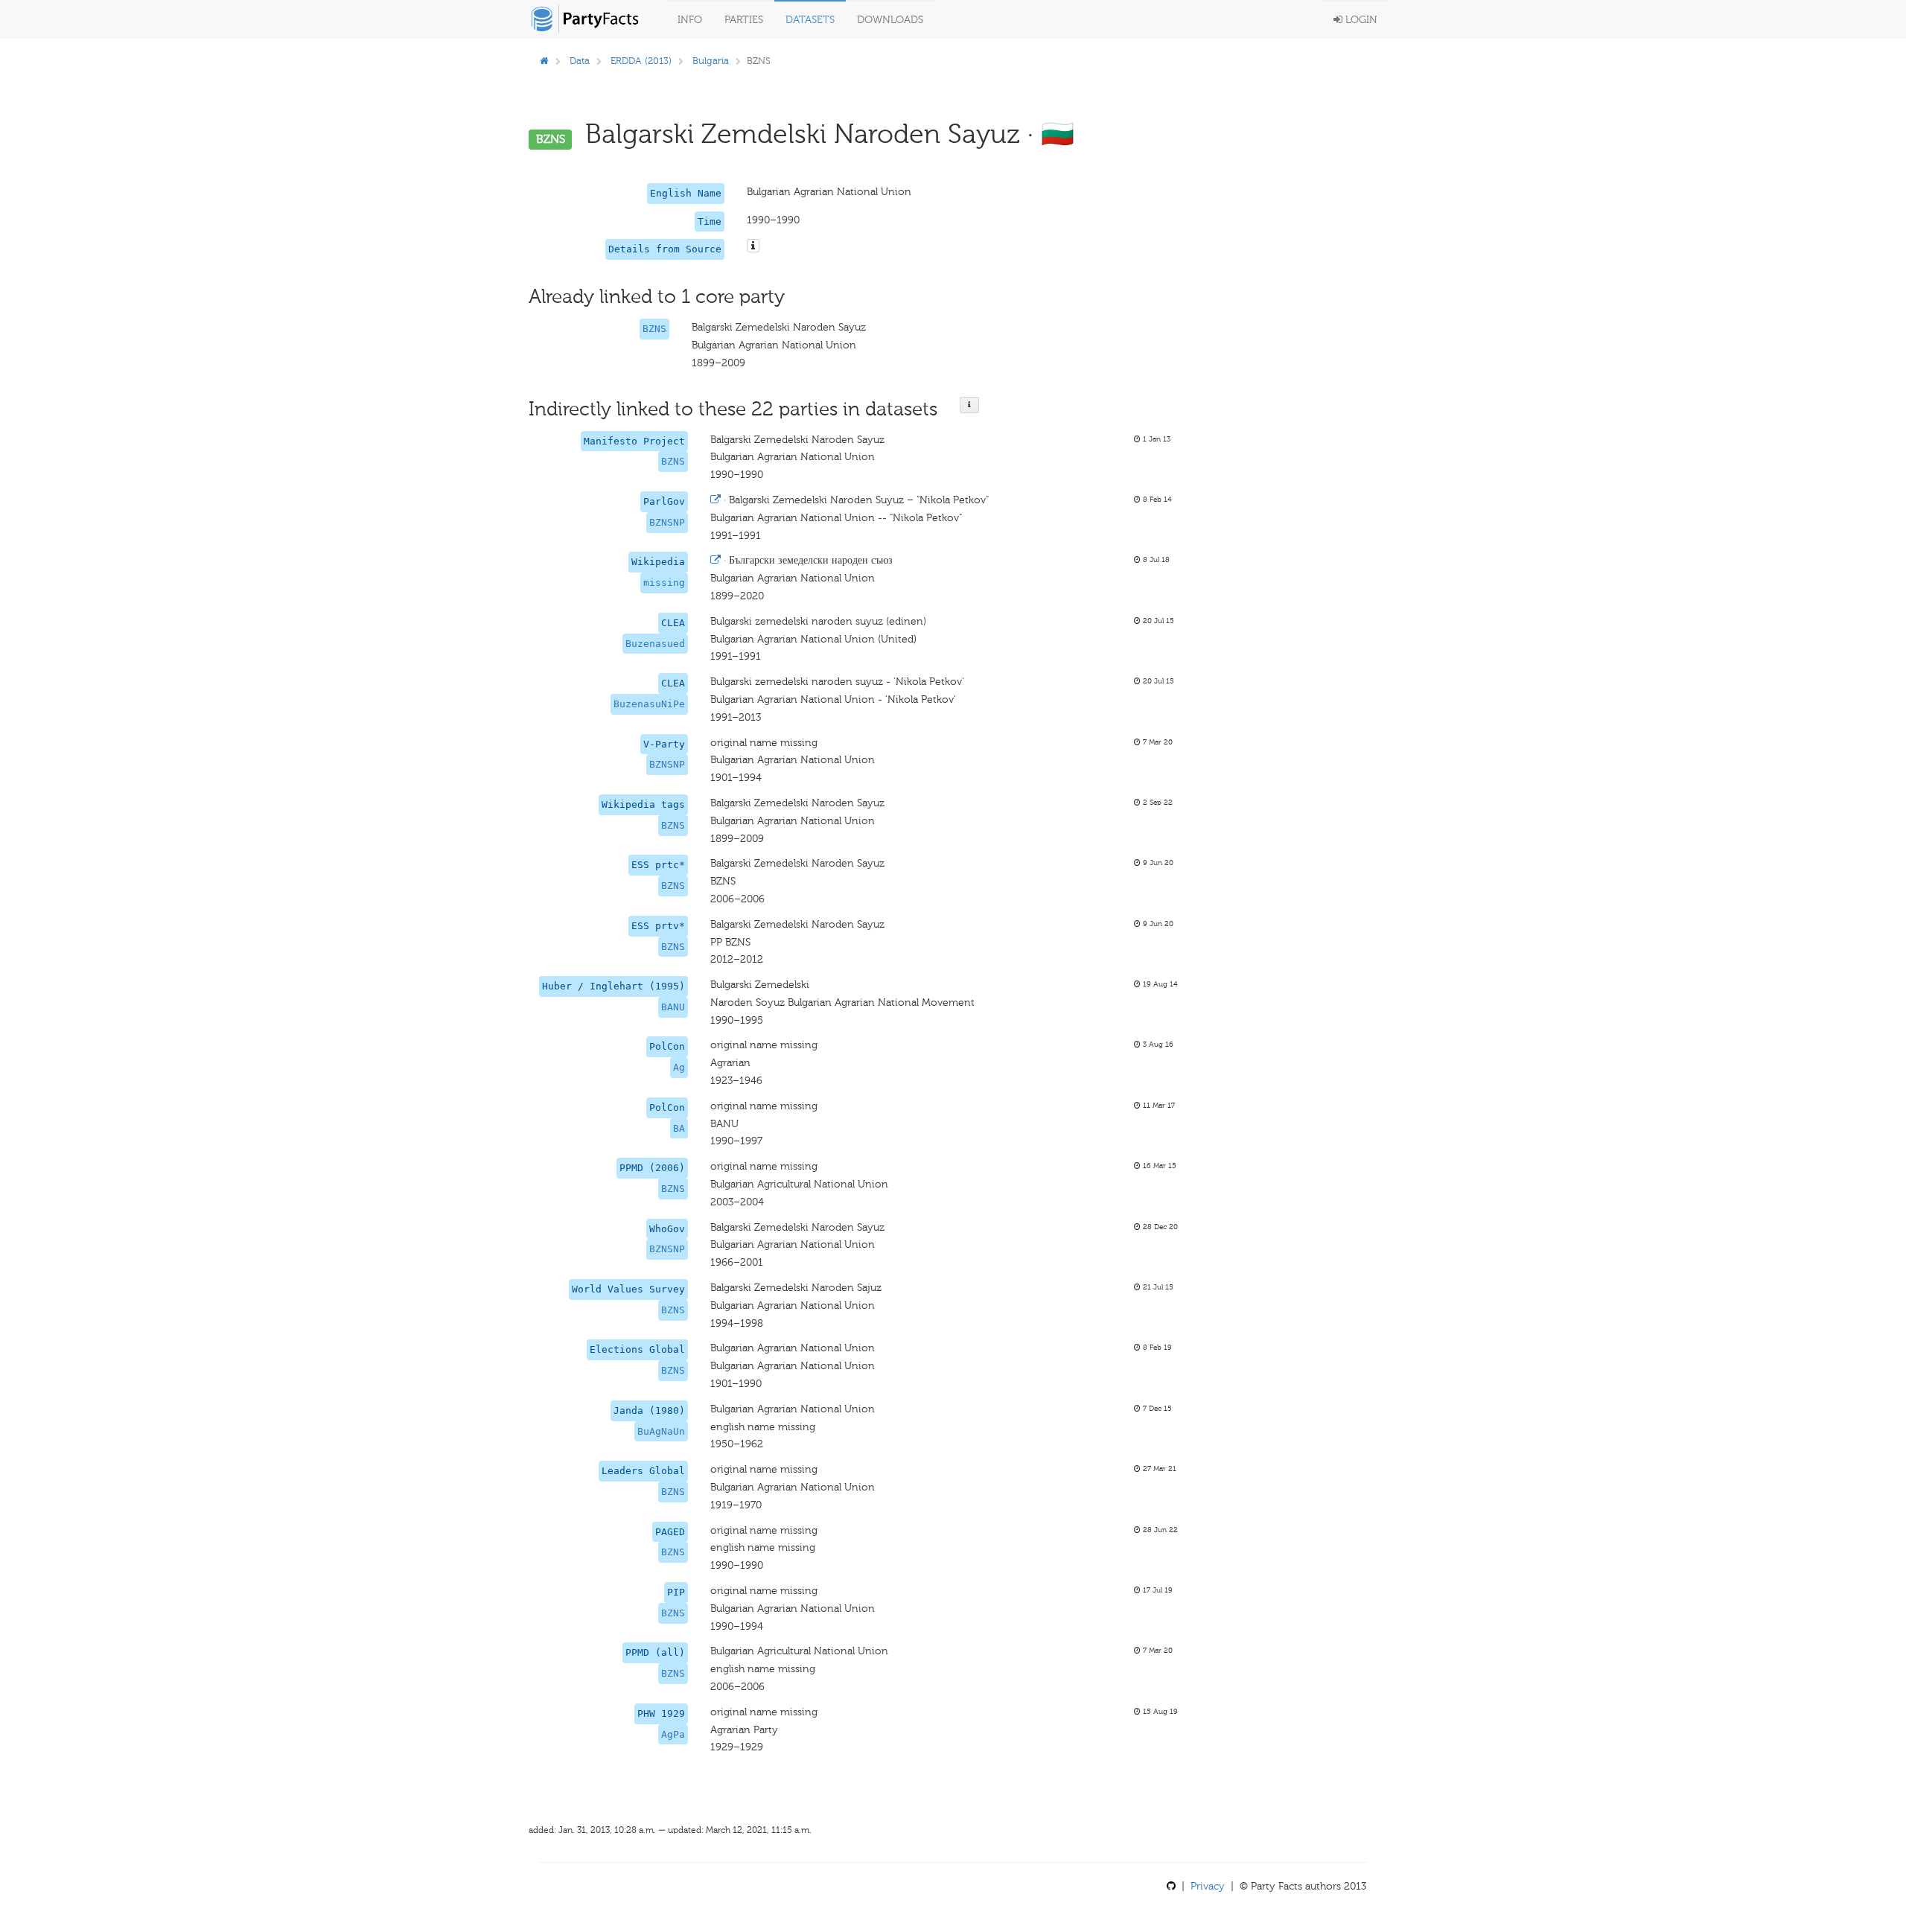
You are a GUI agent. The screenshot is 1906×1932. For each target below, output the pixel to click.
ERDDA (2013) (641, 61)
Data (580, 61)
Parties (744, 20)
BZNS (654, 329)
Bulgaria (711, 61)
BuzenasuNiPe (649, 704)
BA (679, 1128)
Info (690, 20)
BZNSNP (667, 522)
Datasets (810, 20)
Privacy (1208, 1886)
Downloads (890, 20)
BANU (673, 1007)
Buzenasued (655, 644)
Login (1360, 20)
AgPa (673, 1734)
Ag (679, 1067)
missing (664, 583)
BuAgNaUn (661, 1431)
